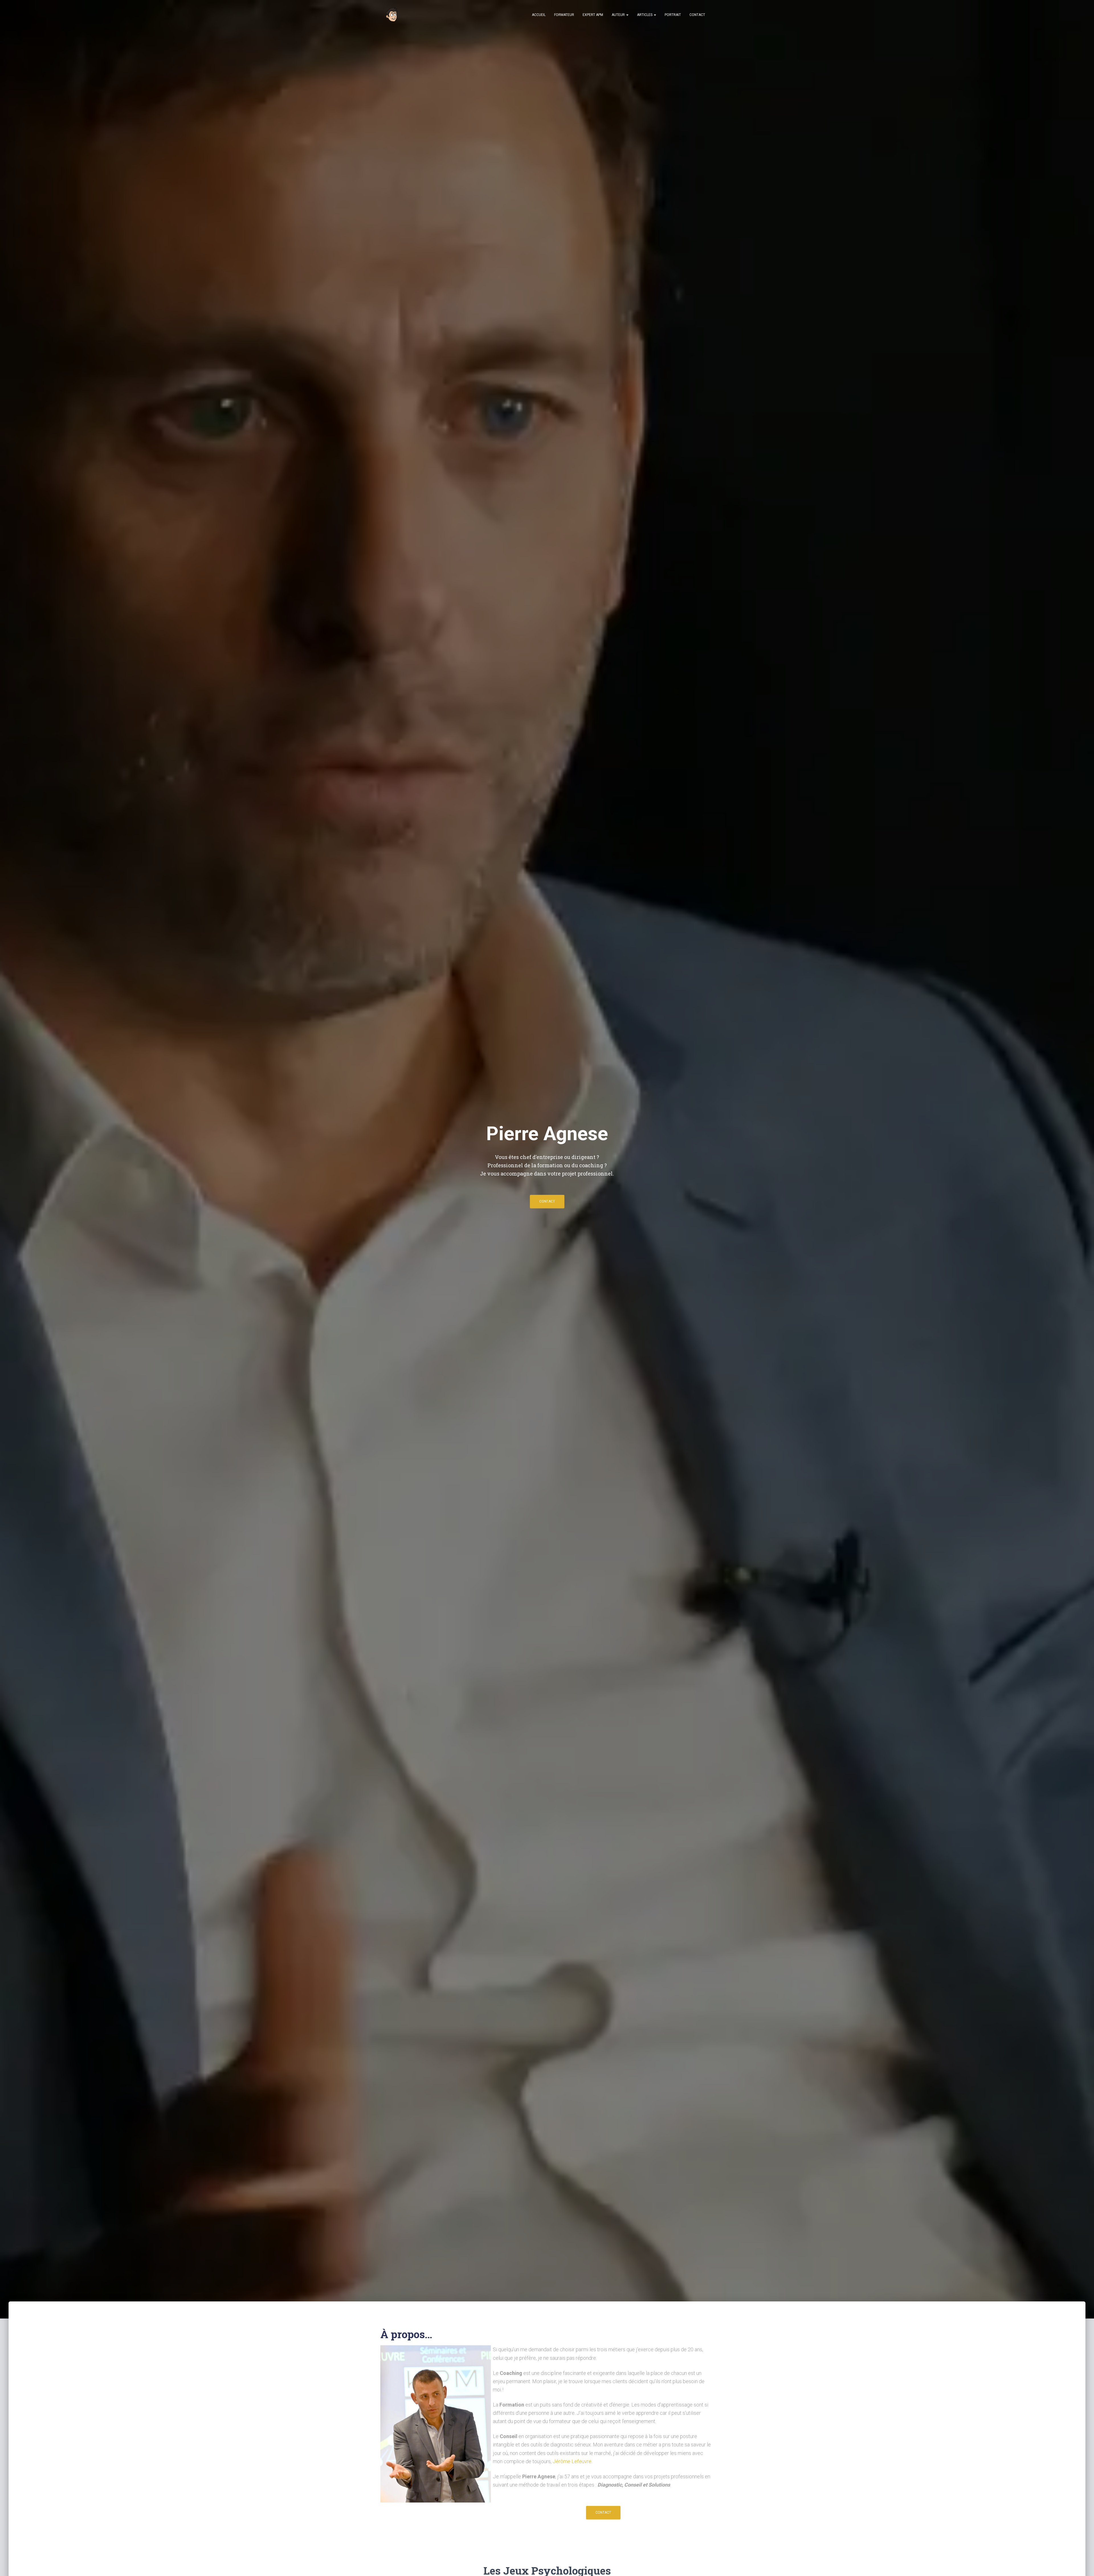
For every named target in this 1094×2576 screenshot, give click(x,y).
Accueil (539, 15)
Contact (697, 15)
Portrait (673, 15)
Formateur (564, 15)
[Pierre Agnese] (392, 15)
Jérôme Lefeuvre (572, 2461)
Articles (645, 15)
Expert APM (593, 15)
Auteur (619, 15)
